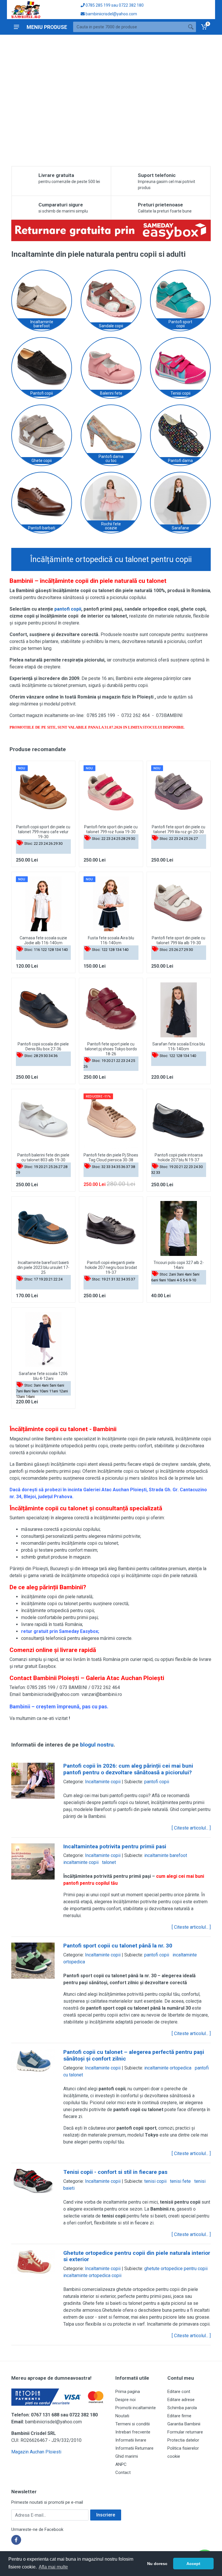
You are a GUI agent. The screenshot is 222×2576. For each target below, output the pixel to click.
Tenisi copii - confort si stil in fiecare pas (115, 2172)
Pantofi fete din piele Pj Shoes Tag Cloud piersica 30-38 (111, 1157)
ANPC (121, 2464)
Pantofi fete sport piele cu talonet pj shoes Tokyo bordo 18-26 (111, 1049)
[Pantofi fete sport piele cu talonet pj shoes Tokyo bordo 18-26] (111, 1010)
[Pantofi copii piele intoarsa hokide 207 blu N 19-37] (179, 1121)
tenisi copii (155, 2181)
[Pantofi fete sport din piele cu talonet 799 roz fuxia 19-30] (111, 793)
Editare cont (179, 2392)
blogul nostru (97, 1745)
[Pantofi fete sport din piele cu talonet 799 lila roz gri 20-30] (179, 793)
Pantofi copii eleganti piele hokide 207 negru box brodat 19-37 (111, 1267)
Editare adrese (181, 2400)
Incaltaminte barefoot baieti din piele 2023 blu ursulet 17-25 (43, 1267)
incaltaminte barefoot (166, 1855)
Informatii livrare (131, 2440)
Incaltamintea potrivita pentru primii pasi (115, 1846)
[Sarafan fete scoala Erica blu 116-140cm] (179, 1010)
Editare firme (179, 2416)
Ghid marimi (127, 2456)
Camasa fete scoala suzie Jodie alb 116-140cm (43, 940)
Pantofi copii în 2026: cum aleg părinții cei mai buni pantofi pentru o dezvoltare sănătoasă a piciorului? (128, 1769)
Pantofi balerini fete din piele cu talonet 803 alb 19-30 (43, 1157)
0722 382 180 (131, 5)
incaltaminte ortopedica (168, 2068)
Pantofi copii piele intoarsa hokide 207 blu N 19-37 (179, 1157)
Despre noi (125, 2400)
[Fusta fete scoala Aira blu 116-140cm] (111, 904)
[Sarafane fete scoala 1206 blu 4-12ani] (43, 1339)
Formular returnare (185, 2432)
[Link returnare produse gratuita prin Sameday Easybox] (111, 230)
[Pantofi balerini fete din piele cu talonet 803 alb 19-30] (43, 1121)
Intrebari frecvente (133, 2432)
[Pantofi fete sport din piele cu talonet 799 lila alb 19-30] (179, 904)
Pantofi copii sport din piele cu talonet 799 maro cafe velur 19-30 (43, 832)
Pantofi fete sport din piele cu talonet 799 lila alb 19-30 (178, 940)
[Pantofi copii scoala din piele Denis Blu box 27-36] (43, 1010)
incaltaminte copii (81, 1862)
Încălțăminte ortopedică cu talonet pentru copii (111, 559)
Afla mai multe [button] (53, 2567)
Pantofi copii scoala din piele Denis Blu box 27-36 (43, 1046)
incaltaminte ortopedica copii (92, 2275)
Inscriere (106, 2515)
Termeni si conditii (133, 2424)
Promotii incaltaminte (136, 2408)
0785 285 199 (98, 5)
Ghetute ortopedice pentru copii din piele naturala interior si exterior (137, 2256)
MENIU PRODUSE (47, 27)
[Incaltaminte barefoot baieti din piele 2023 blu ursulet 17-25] (43, 1228)
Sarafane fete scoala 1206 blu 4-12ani (43, 1376)
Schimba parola (182, 2408)
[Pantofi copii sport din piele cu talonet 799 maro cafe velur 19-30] (43, 793)
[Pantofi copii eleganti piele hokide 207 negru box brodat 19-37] (111, 1228)
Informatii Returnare (134, 2448)
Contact (123, 2472)
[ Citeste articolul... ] (191, 1828)
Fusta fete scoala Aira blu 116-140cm (111, 940)
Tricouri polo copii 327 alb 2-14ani (179, 1265)
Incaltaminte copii (103, 1782)
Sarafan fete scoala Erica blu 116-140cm (179, 1046)
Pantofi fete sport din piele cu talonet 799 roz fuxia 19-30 (111, 829)
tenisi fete (180, 2181)
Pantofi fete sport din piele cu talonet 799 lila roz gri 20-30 (178, 829)
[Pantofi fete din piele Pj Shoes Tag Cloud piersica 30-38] (111, 1121)
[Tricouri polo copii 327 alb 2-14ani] (179, 1228)
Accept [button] (193, 2564)
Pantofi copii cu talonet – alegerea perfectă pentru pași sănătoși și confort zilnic (134, 2055)
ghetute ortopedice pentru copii (176, 2269)
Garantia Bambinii (184, 2424)
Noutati (122, 2416)
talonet (109, 1862)
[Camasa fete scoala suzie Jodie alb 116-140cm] (43, 904)
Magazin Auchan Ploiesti (36, 2452)
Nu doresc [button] (157, 2564)
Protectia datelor (183, 2440)
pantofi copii (68, 609)
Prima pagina (128, 2392)
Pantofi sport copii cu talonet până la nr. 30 (118, 1946)
